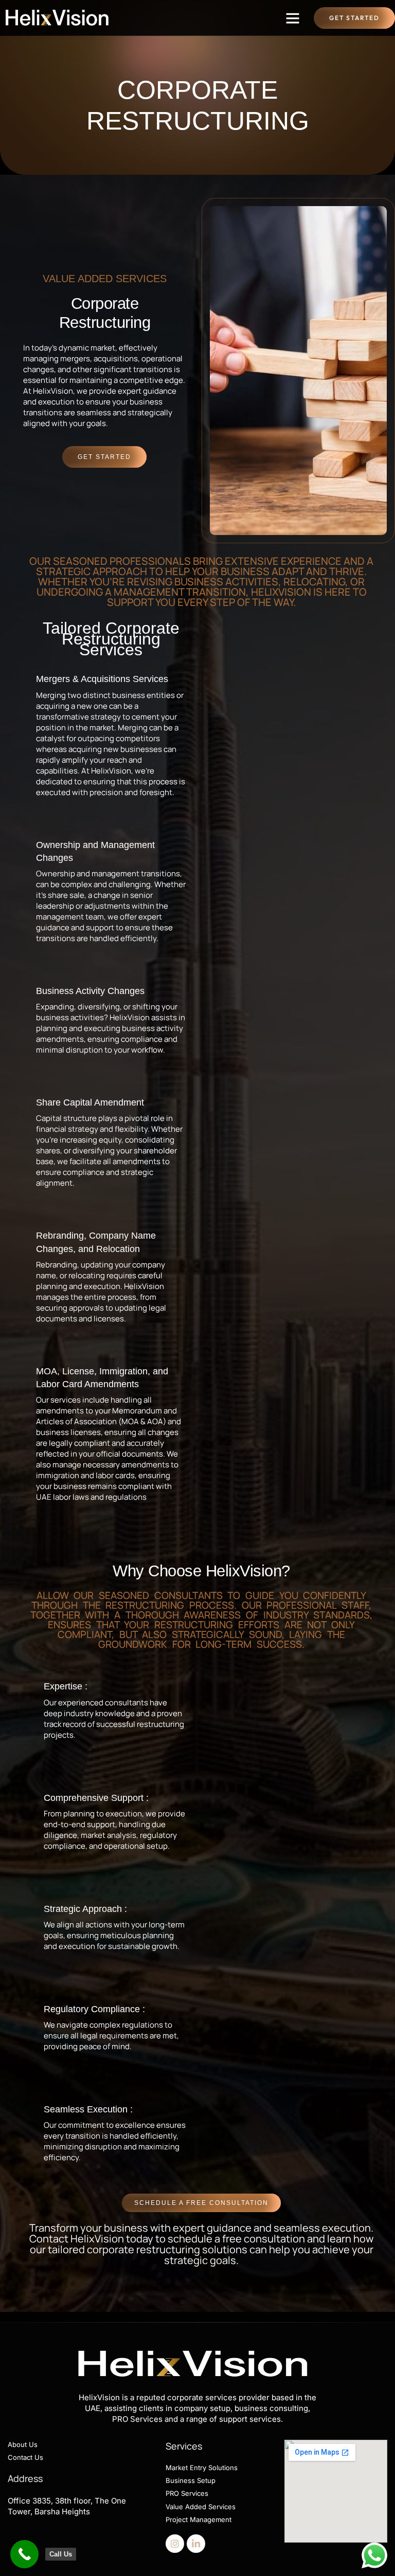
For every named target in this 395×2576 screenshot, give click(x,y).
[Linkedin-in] (196, 2544)
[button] (293, 18)
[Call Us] (24, 2554)
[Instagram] (175, 2544)
